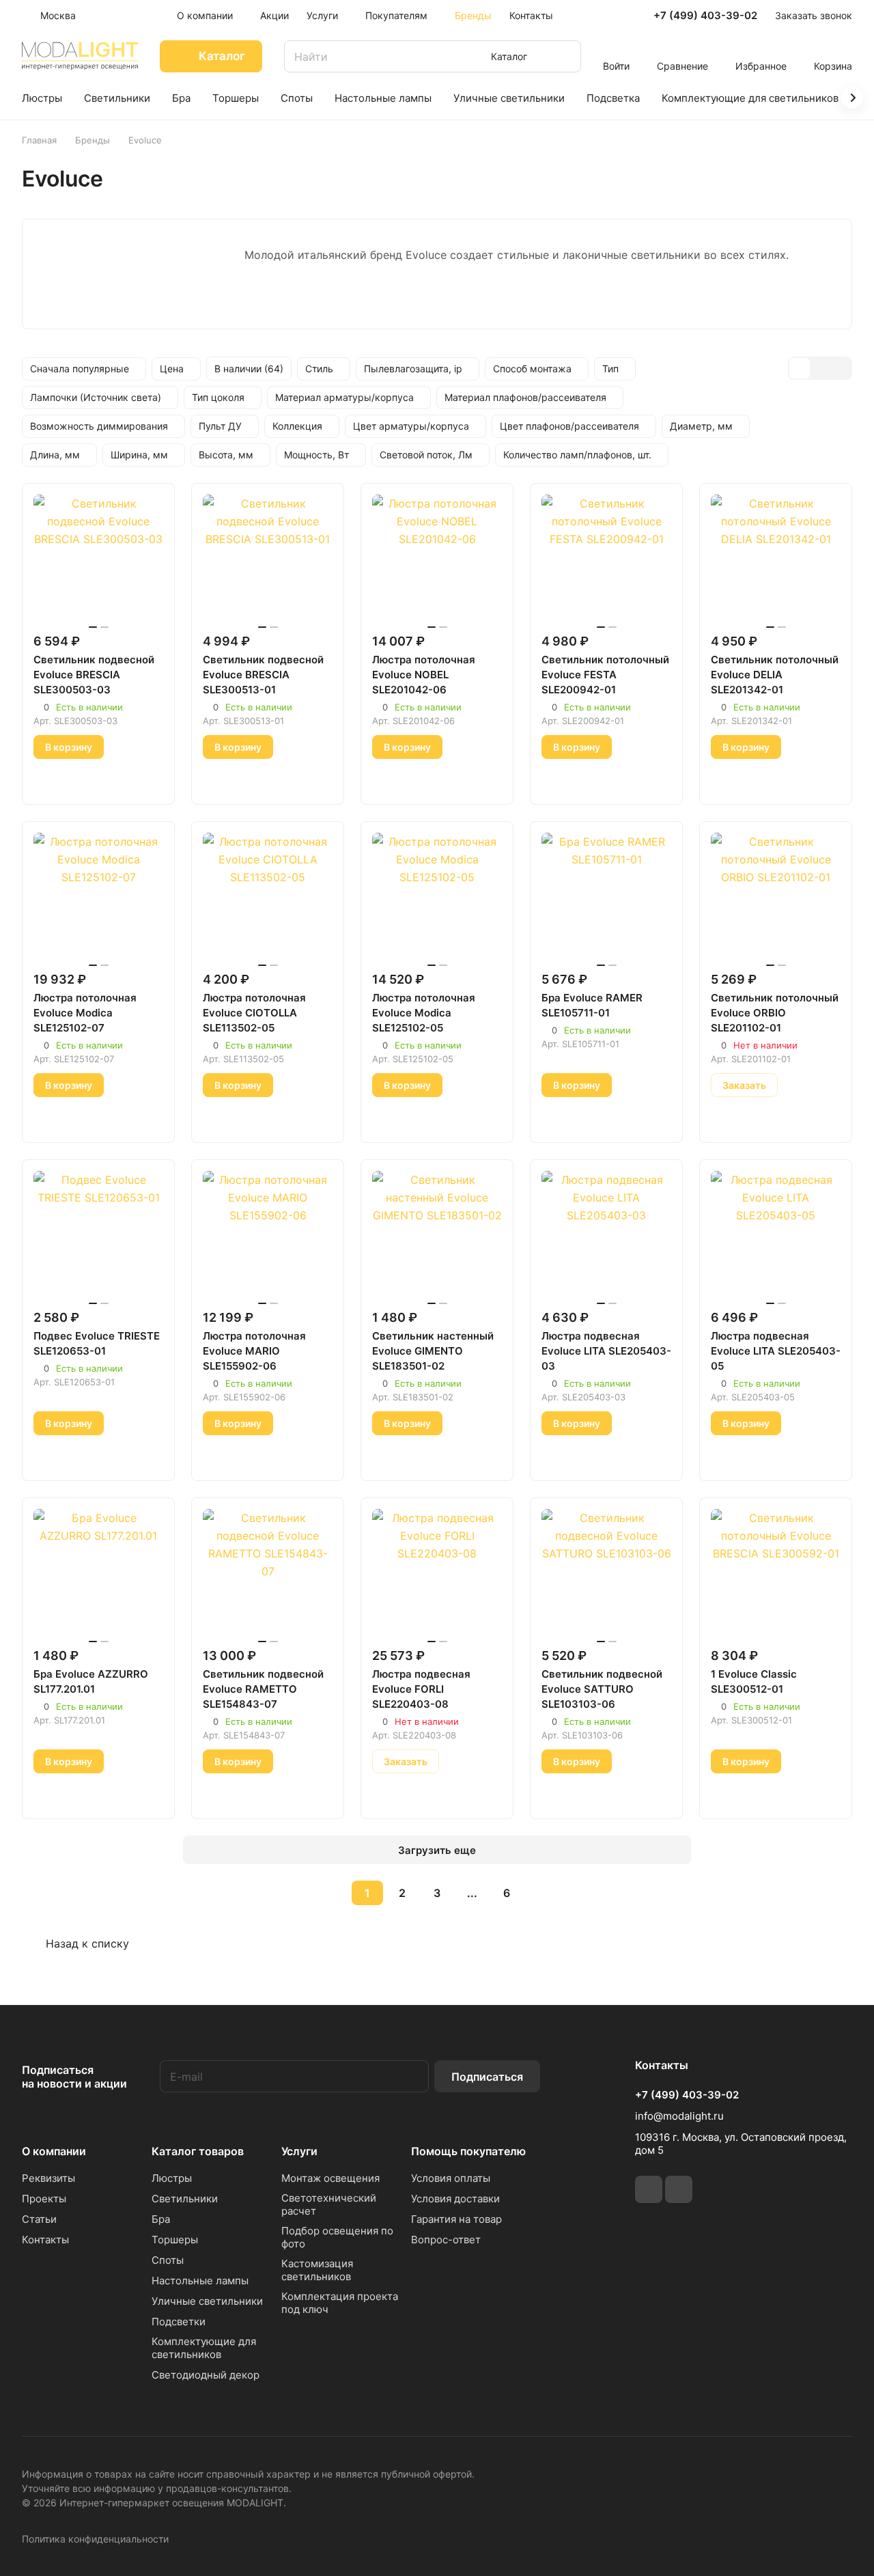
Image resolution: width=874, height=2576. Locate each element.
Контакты (45, 2240)
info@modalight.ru (679, 2116)
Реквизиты (48, 2178)
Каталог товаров (198, 2151)
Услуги (299, 2151)
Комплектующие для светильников (204, 2348)
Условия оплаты (451, 2178)
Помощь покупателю (468, 2151)
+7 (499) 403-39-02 (705, 16)
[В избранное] (48, 779)
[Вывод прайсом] (841, 368)
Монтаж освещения (330, 2178)
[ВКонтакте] (649, 2189)
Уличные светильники (207, 2301)
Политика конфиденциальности (95, 2539)
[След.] (541, 1893)
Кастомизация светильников (317, 2270)
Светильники (185, 2199)
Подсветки (179, 2322)
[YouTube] (679, 2189)
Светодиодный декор (206, 2375)
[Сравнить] (80, 779)
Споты (168, 2260)
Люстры (172, 2178)
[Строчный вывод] (820, 368)
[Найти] (564, 56)
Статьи (39, 2219)
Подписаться (487, 2077)
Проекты (44, 2199)
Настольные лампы (200, 2281)
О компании (54, 2151)
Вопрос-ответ (446, 2240)
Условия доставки (455, 2199)
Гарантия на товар (456, 2219)
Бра (161, 2219)
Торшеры (175, 2240)
